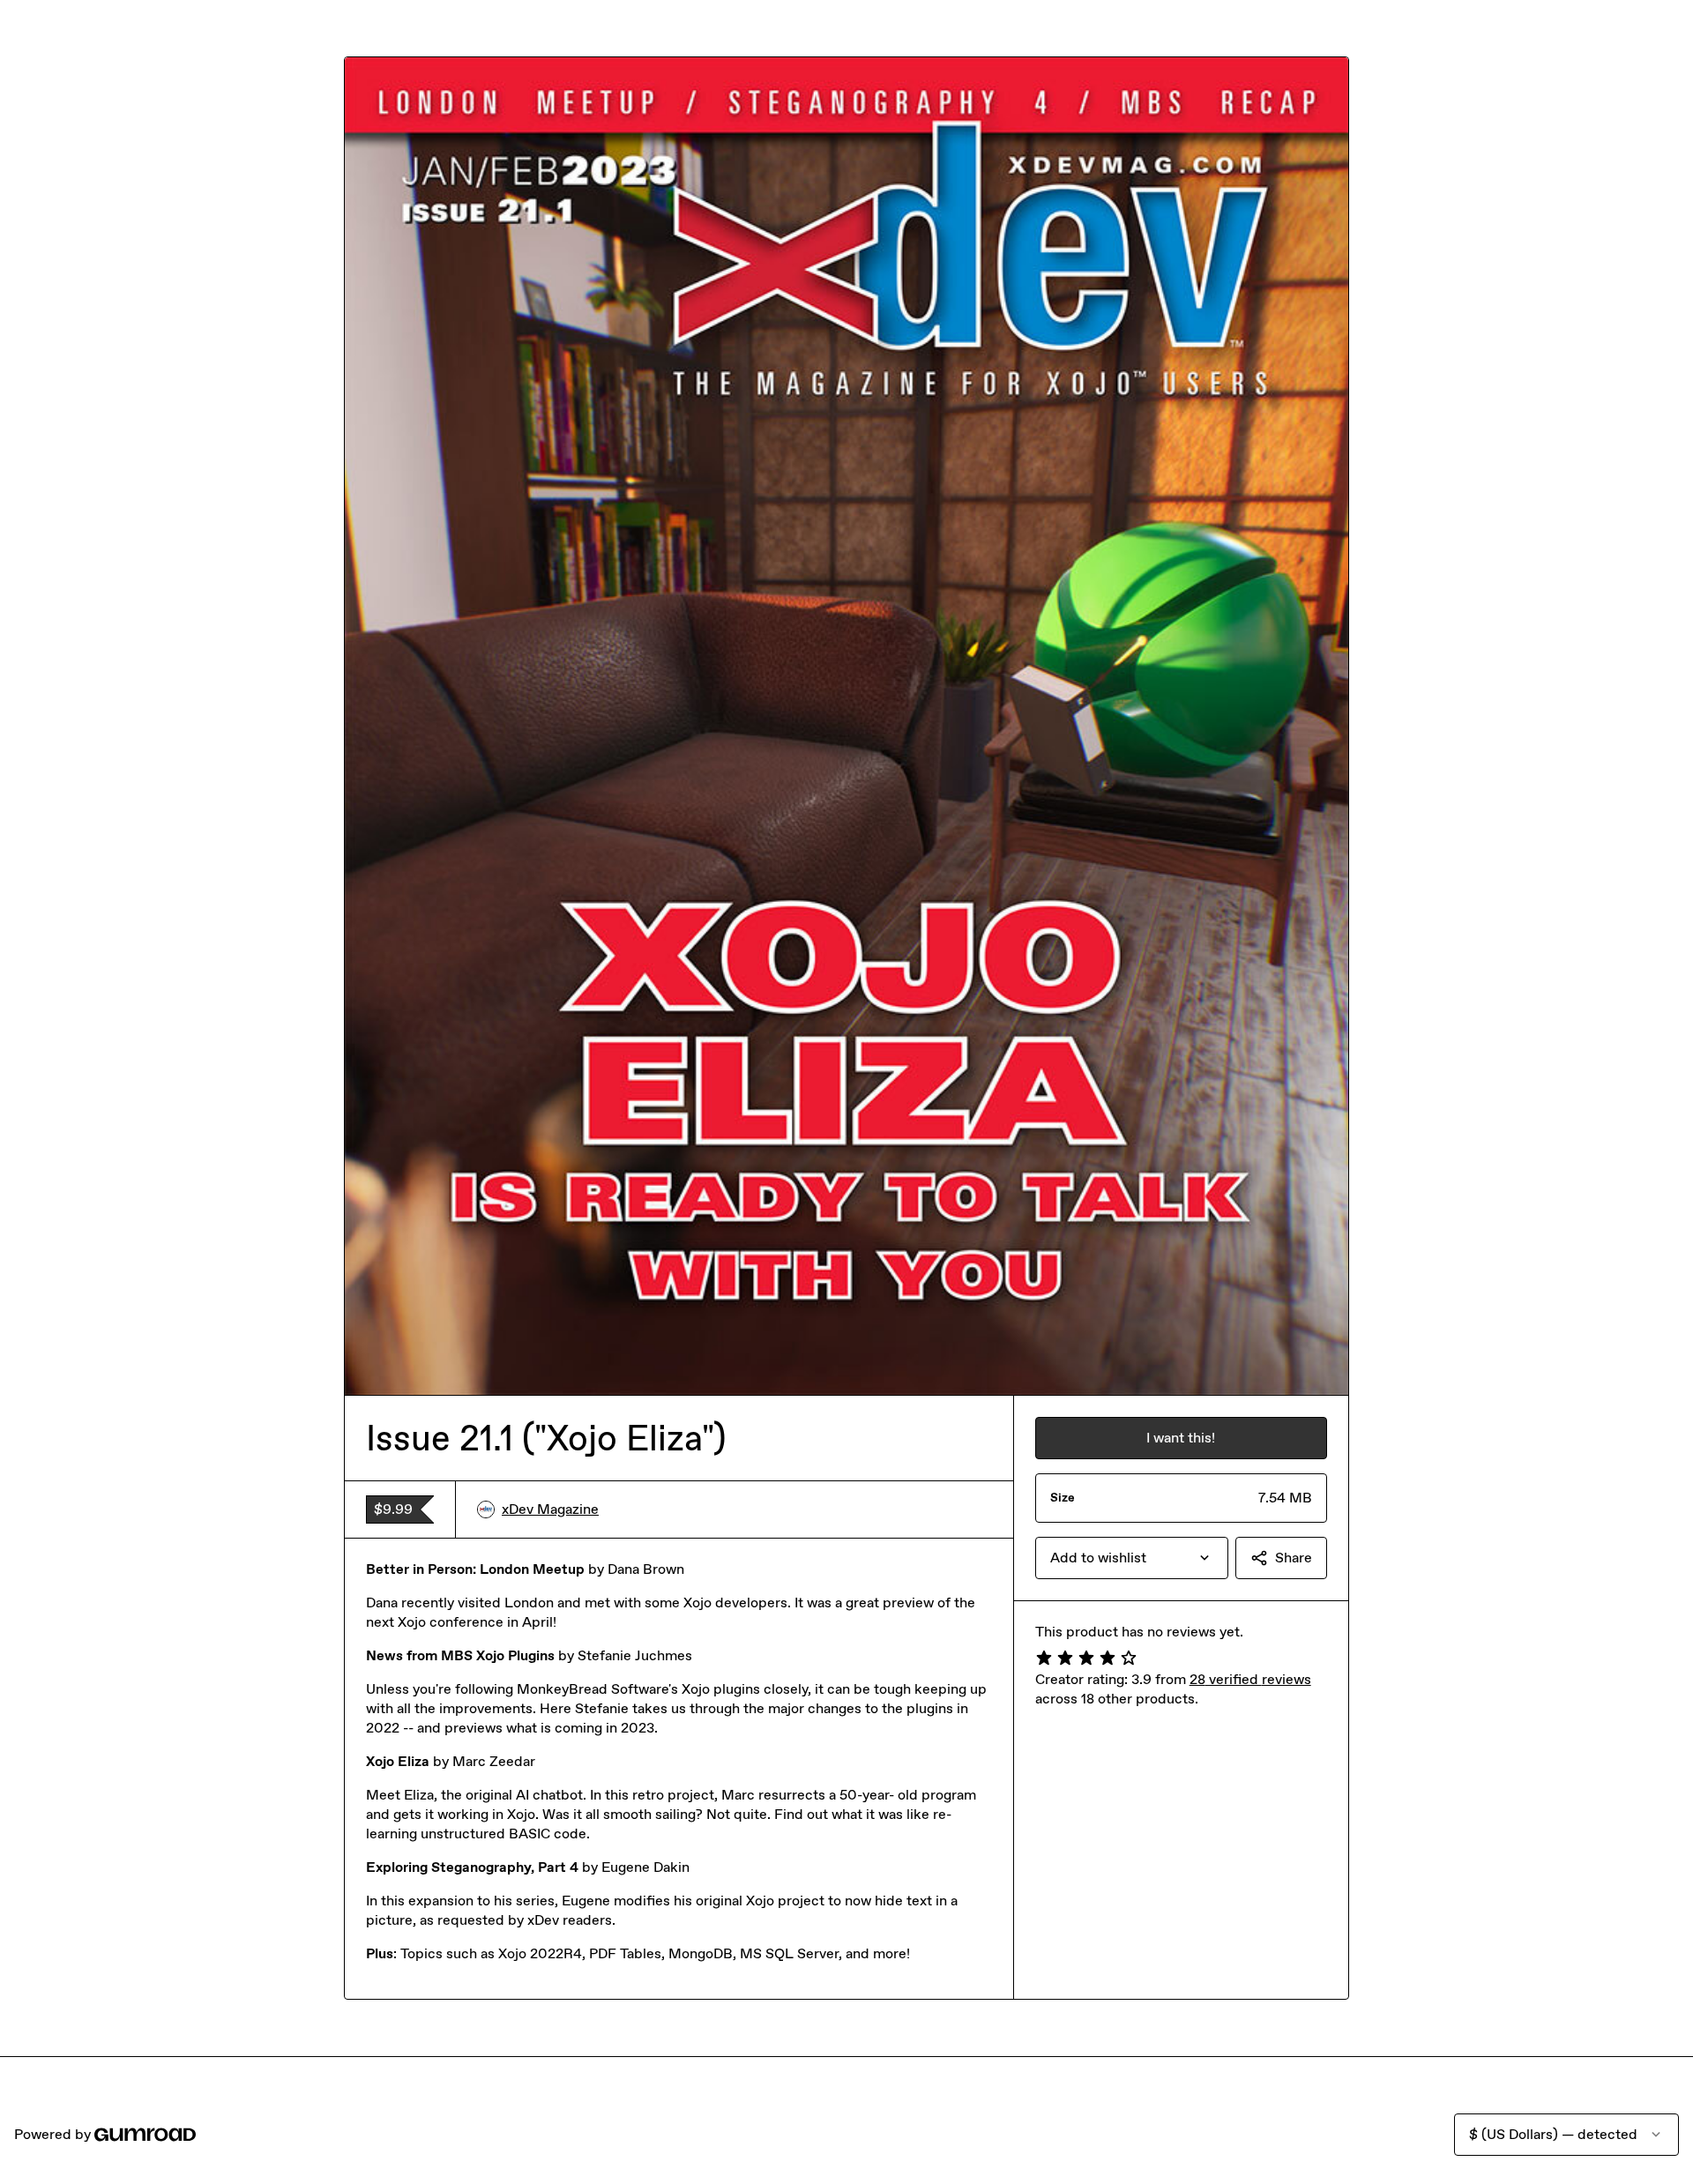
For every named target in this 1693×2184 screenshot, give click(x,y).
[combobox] (1132, 1558)
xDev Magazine (550, 1509)
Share (1294, 1558)
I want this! (1181, 1438)
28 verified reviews (1250, 1679)
